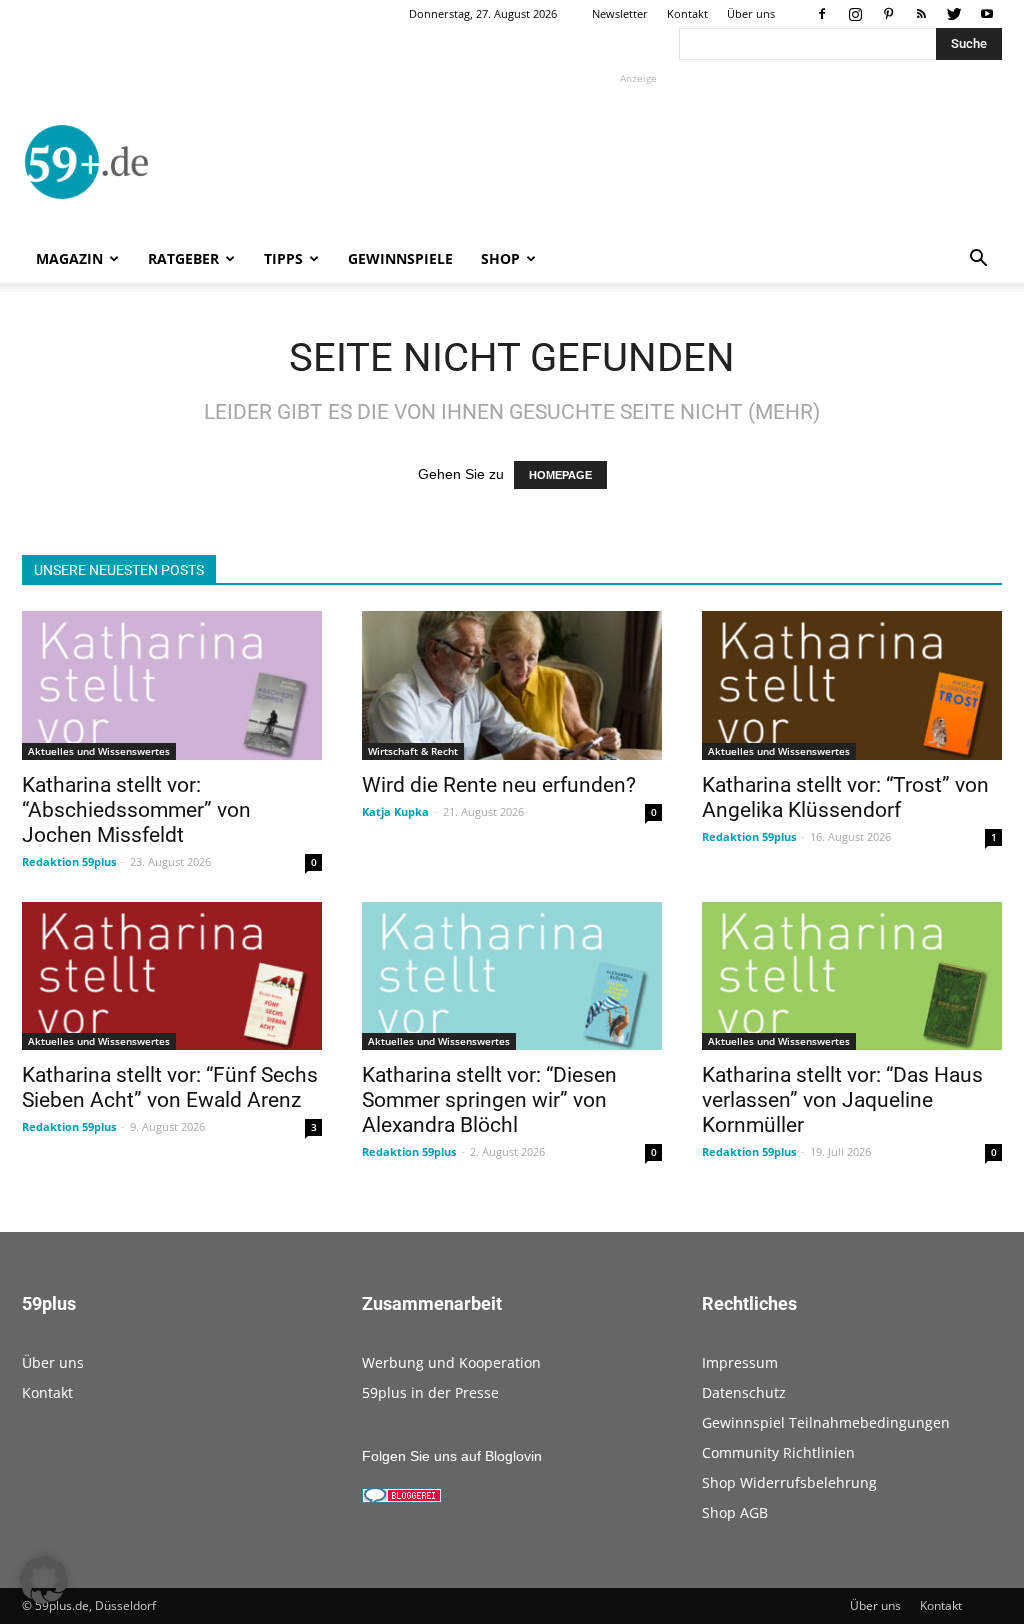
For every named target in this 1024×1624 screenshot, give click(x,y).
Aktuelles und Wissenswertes (99, 751)
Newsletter (620, 13)
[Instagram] (855, 14)
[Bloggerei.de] (402, 1498)
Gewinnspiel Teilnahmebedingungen (826, 1422)
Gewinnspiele (400, 258)
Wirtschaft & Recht (413, 751)
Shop (500, 258)
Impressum (740, 1362)
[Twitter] (954, 14)
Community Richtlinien (778, 1452)
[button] (978, 260)
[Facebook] (822, 14)
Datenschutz (744, 1392)
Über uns (751, 13)
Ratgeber (183, 258)
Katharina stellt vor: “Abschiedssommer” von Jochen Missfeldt (136, 810)
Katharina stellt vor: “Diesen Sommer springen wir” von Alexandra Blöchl (489, 1100)
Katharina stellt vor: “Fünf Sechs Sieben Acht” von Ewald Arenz (170, 1087)
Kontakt (687, 13)
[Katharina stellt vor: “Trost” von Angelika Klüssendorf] (852, 685)
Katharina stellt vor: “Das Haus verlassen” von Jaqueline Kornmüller (842, 1100)
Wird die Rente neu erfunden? (499, 785)
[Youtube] (987, 14)
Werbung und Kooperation (451, 1362)
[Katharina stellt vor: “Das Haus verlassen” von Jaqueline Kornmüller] (852, 976)
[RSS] (921, 14)
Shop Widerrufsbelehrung (789, 1482)
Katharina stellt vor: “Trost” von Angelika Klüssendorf (845, 797)
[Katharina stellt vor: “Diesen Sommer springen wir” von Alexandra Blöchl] (512, 976)
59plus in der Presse (430, 1392)
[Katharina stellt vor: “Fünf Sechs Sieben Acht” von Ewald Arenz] (172, 976)
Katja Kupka (395, 811)
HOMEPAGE (560, 475)
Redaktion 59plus (69, 861)
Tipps (283, 258)
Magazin (69, 258)
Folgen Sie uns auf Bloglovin (452, 1456)
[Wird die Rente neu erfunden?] (512, 685)
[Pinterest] (888, 14)
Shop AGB (735, 1512)
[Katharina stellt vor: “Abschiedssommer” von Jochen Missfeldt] (172, 685)
